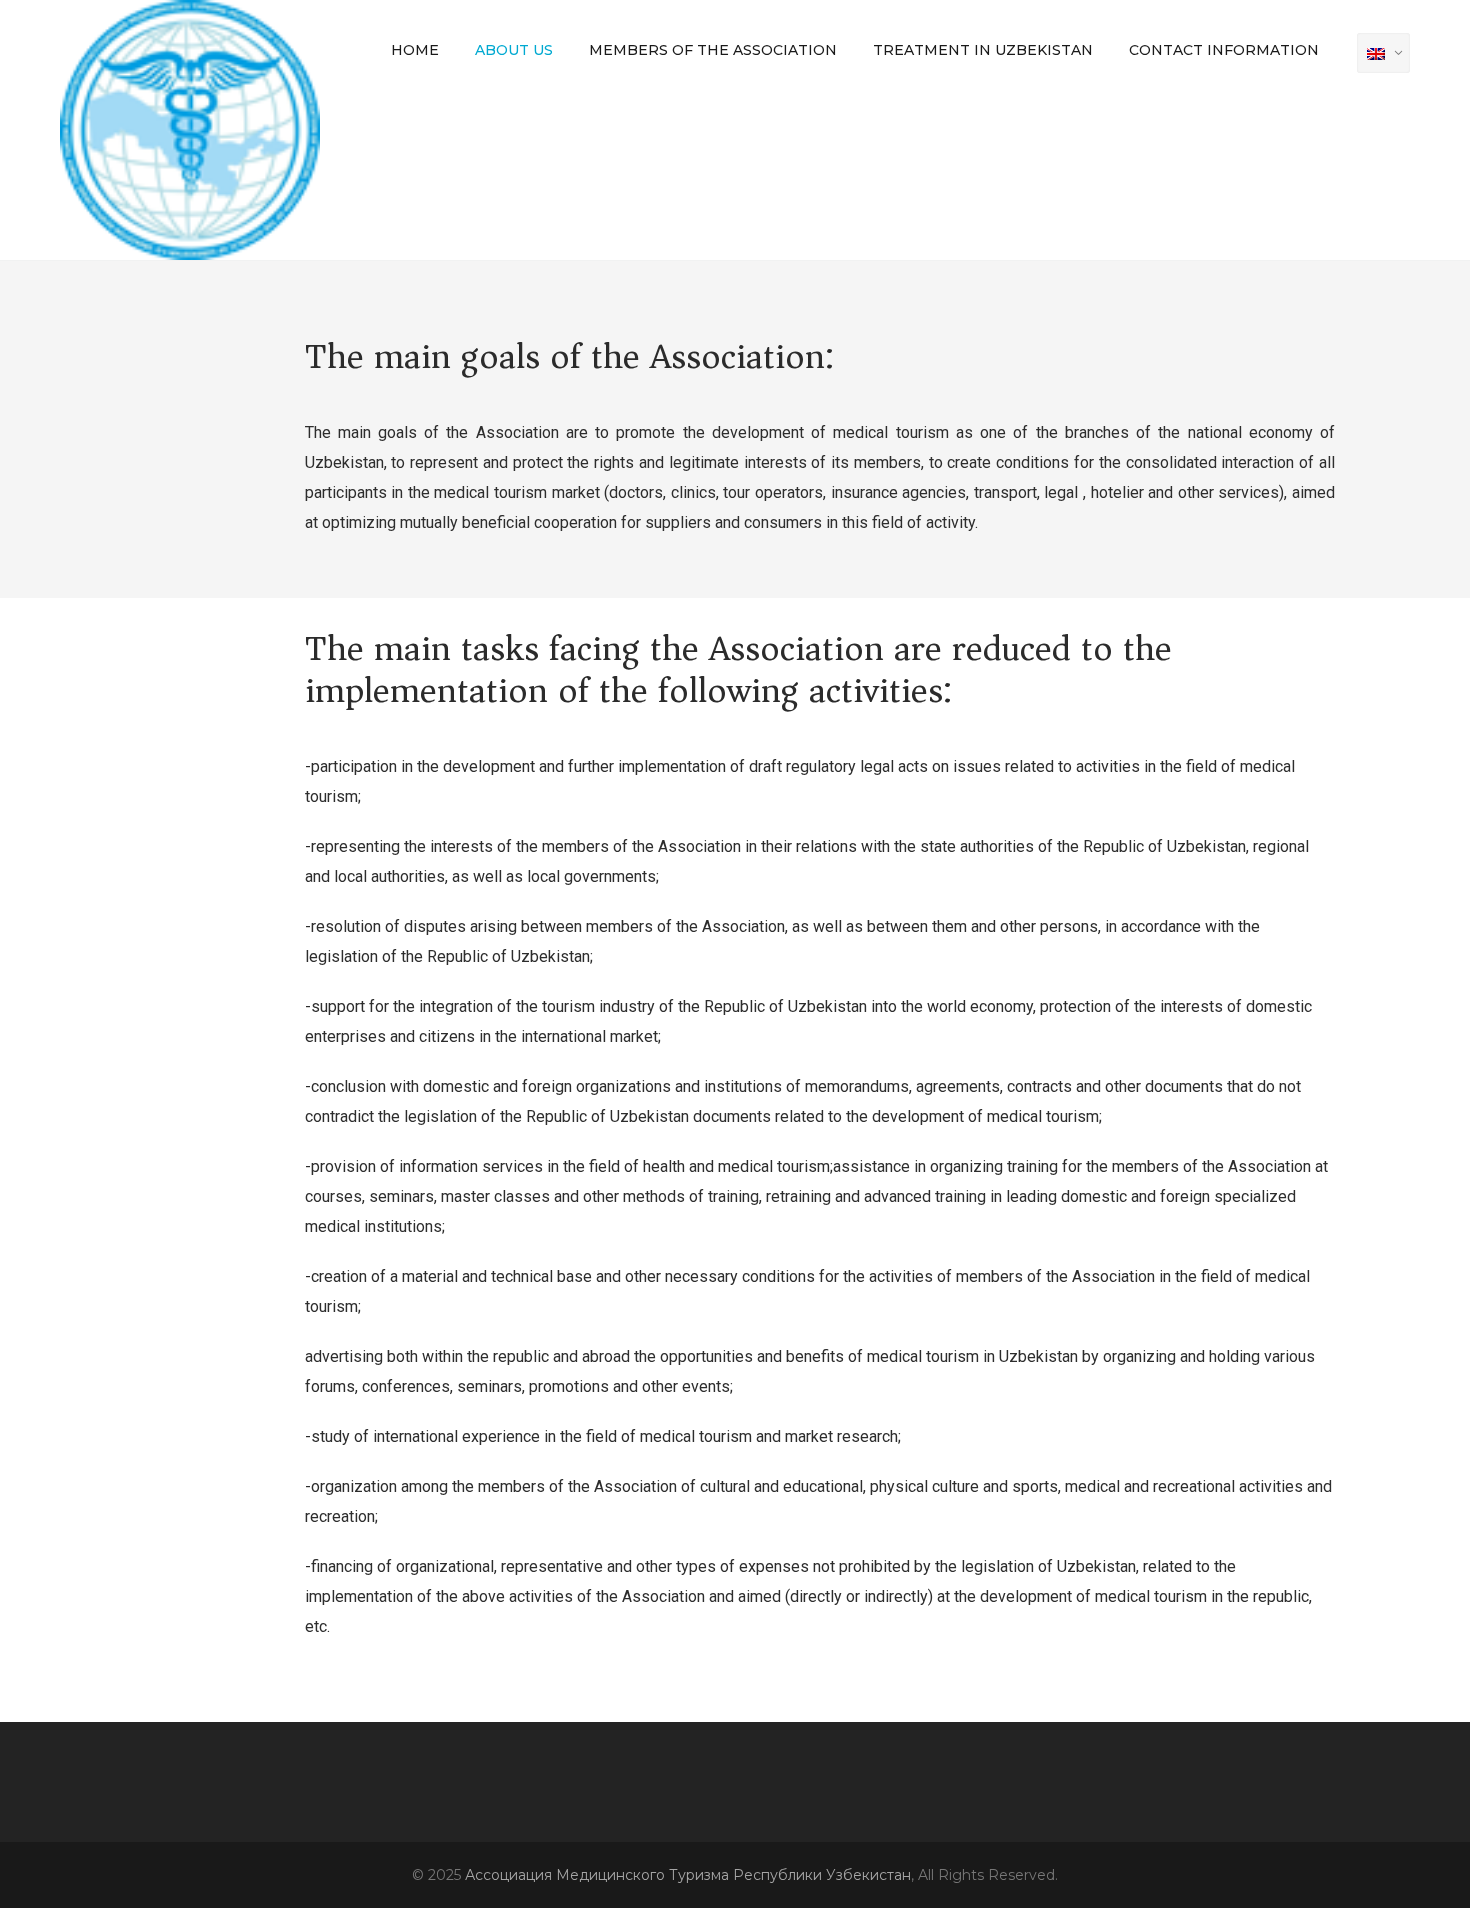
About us (514, 50)
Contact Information (1224, 50)
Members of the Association (713, 50)
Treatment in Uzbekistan (983, 50)
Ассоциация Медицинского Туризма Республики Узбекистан (688, 1875)
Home (415, 50)
